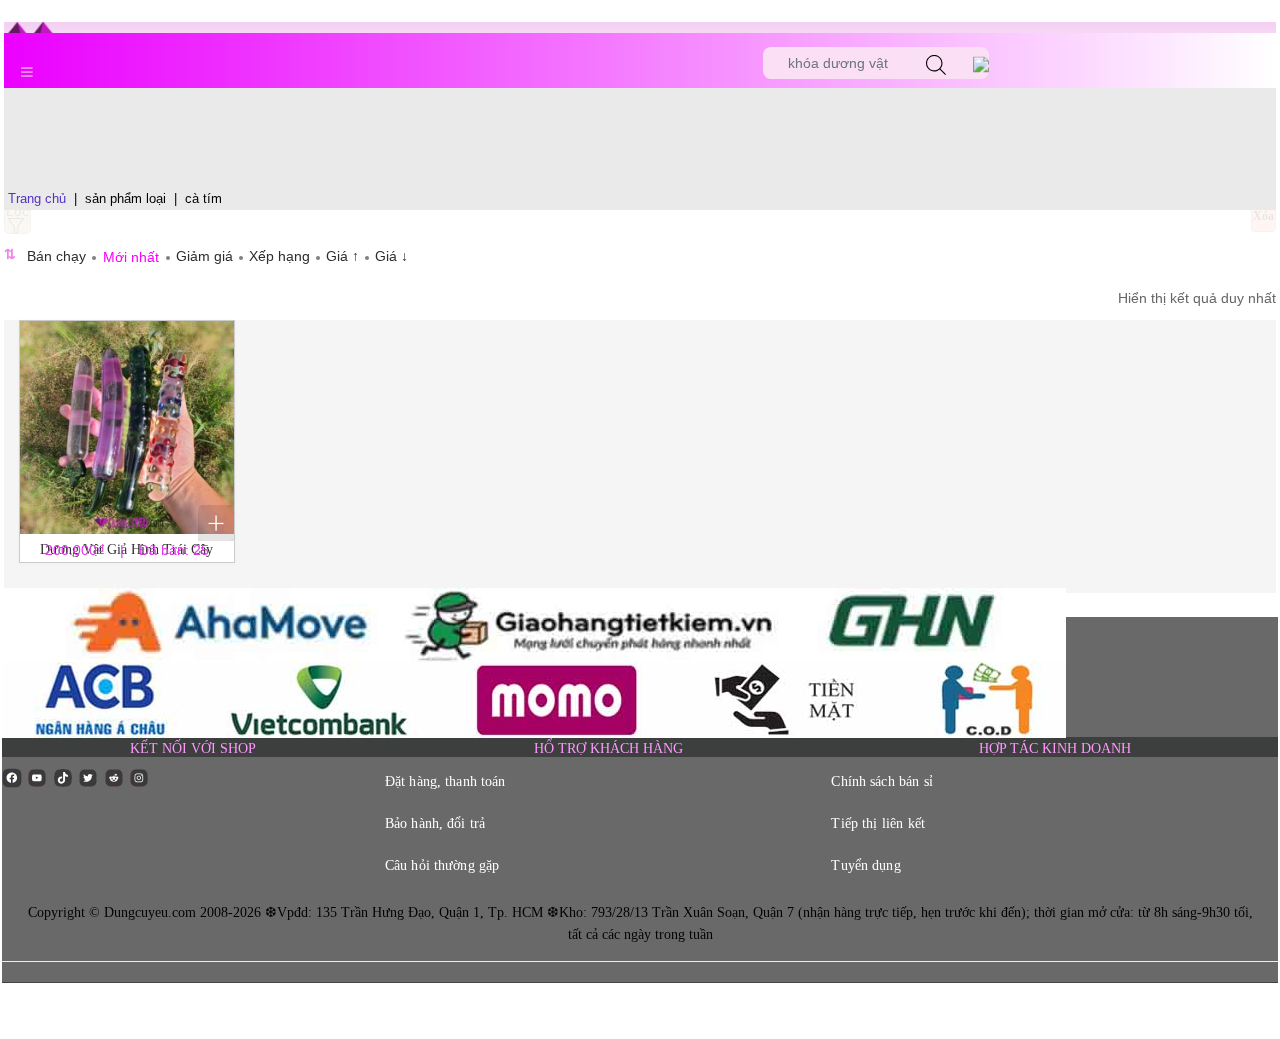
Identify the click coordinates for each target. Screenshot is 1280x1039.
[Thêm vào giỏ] (216, 523)
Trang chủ (37, 198)
